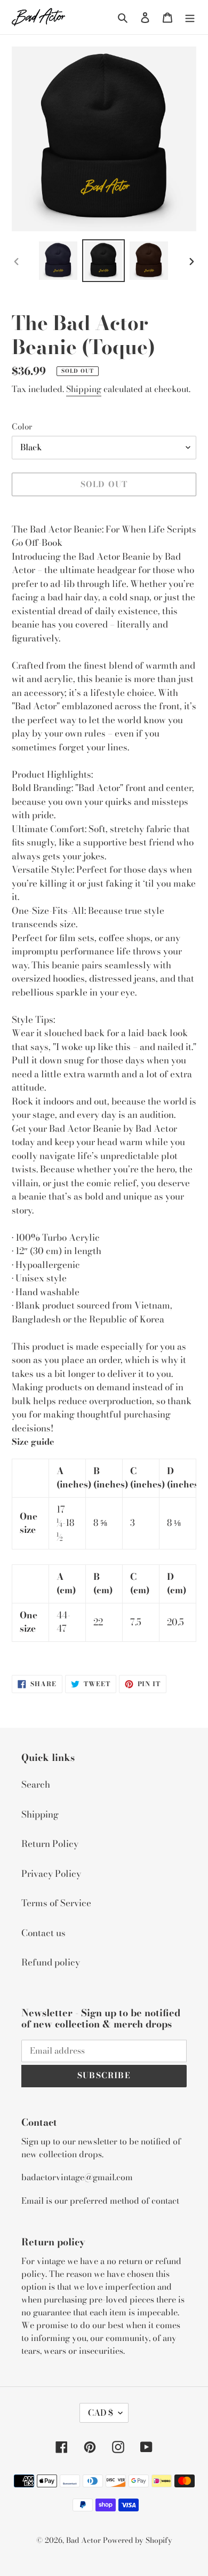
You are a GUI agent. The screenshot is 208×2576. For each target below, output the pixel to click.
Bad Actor (83, 2540)
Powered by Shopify (138, 2540)
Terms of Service (56, 1903)
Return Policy (50, 1844)
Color (22, 427)
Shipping (84, 389)
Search (36, 1784)
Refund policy (51, 1962)
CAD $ (101, 2413)
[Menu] (190, 17)
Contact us (43, 1933)
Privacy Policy (51, 1874)
